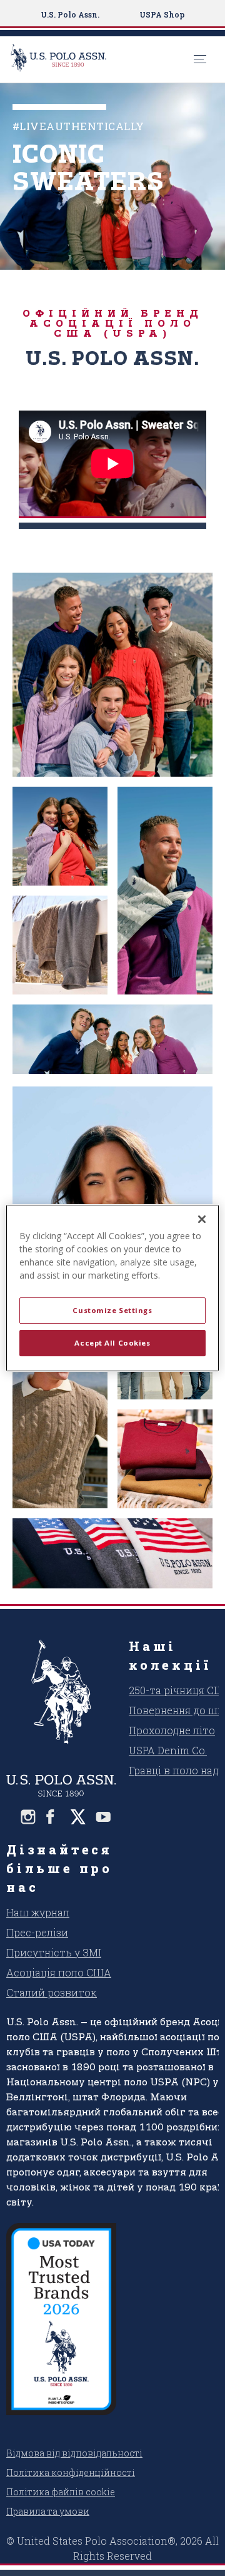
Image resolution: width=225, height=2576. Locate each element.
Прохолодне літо (172, 1730)
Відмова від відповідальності (74, 2453)
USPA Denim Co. (168, 1750)
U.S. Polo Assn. (70, 14)
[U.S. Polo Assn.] (99, 59)
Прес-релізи (37, 1932)
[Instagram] (28, 1817)
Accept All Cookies (112, 1343)
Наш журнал (38, 1912)
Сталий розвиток (52, 1992)
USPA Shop (162, 14)
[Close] (202, 1219)
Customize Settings (112, 1310)
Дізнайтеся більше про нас (59, 1868)
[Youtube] (103, 1817)
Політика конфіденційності (71, 2472)
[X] (78, 1817)
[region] (112, 1288)
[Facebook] (53, 1817)
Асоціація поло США (59, 1972)
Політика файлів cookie (61, 2492)
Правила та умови (48, 2511)
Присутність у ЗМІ (54, 1952)
